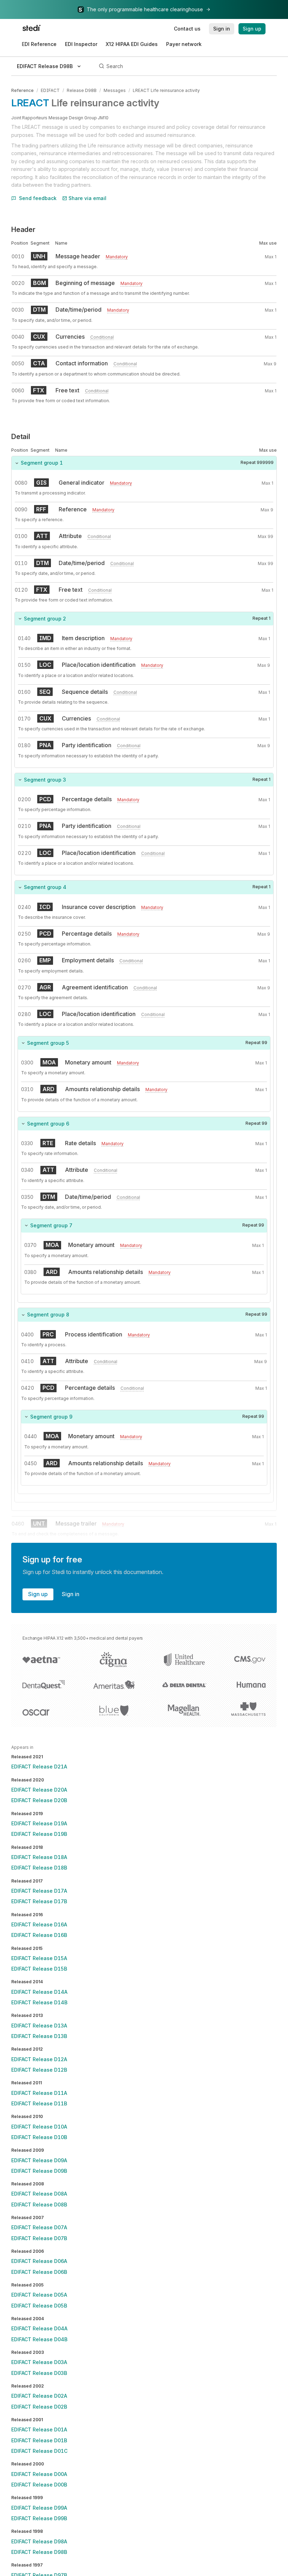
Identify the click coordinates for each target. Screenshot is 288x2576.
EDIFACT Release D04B (39, 2339)
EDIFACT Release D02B (39, 2407)
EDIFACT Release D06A (39, 2261)
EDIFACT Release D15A (39, 1958)
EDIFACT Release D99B (39, 2518)
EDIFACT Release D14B (39, 2002)
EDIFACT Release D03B (39, 2373)
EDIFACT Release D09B (39, 2171)
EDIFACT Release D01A (39, 2429)
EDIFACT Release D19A (39, 1823)
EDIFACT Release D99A (39, 2508)
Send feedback (38, 198)
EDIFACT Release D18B (39, 1868)
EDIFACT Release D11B (39, 2103)
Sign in (71, 1594)
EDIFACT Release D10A (39, 2127)
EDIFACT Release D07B (39, 2238)
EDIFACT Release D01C (39, 2451)
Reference (22, 90)
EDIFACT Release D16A (39, 1924)
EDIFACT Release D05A (39, 2295)
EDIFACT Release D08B (39, 2205)
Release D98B (82, 90)
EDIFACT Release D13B (39, 2036)
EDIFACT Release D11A (39, 2093)
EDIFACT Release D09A (39, 2160)
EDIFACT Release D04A (39, 2328)
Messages (115, 90)
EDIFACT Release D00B (39, 2485)
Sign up (38, 1594)
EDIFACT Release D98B (39, 2552)
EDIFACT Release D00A (39, 2474)
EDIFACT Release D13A (39, 2026)
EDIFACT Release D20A (39, 1790)
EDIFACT (50, 90)
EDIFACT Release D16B (39, 1935)
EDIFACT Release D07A (39, 2227)
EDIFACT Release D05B (39, 2306)
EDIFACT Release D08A (39, 2194)
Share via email (87, 198)
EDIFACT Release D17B (39, 1901)
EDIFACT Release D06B (39, 2272)
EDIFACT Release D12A (39, 2059)
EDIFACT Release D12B (39, 2070)
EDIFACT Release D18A (39, 1857)
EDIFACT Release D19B (39, 1834)
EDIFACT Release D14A (39, 1992)
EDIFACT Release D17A (39, 1891)
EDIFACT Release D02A (39, 2396)
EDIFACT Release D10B (39, 2137)
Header (23, 230)
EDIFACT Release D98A (39, 2541)
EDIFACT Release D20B (39, 1800)
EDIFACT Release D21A (39, 1767)
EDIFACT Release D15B (39, 1969)
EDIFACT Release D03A (39, 2362)
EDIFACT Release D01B (39, 2440)
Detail (21, 437)
